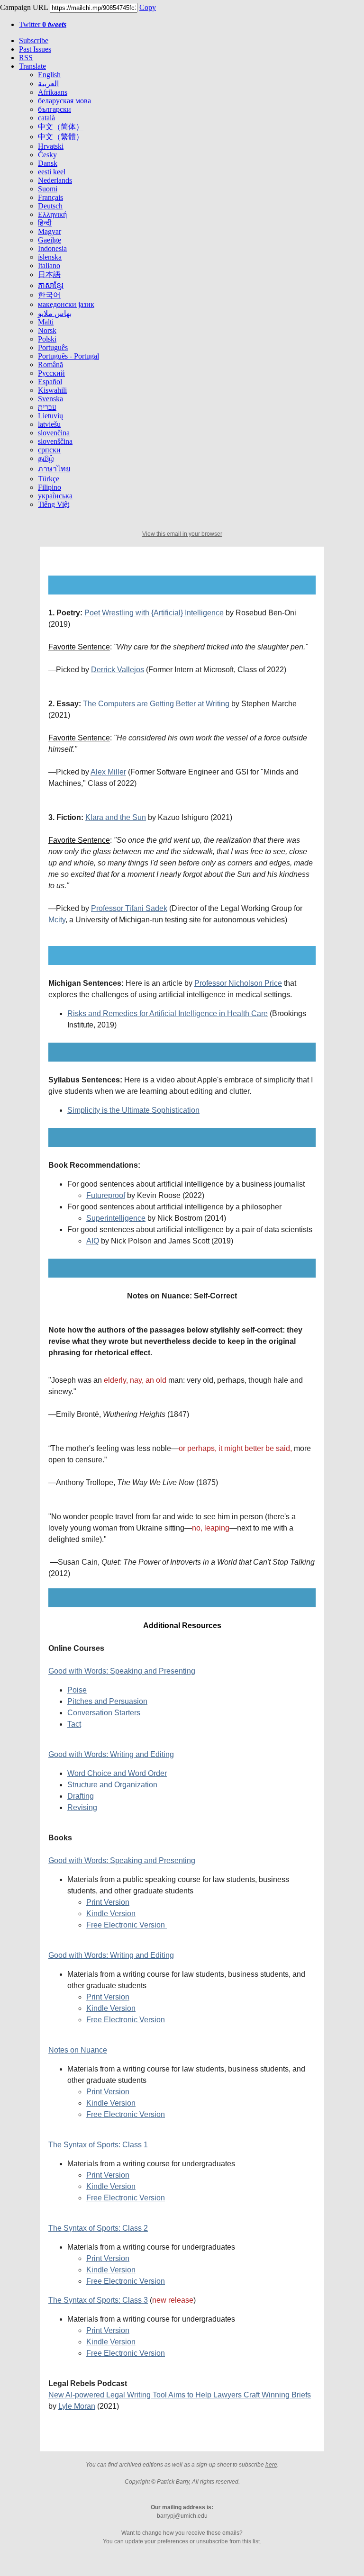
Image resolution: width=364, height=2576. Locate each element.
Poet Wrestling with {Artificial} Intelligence (154, 613)
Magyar (50, 231)
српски (49, 450)
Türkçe (49, 479)
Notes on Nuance (78, 2050)
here (271, 2465)
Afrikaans (53, 92)
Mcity (57, 920)
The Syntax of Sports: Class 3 (98, 2300)
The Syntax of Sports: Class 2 (98, 2228)
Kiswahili (52, 390)
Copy (148, 7)
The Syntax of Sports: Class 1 (98, 2145)
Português (53, 347)
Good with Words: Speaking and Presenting (122, 1671)
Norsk (47, 330)
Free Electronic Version (127, 1925)
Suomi (48, 189)
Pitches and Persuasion (107, 1701)
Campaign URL (24, 7)
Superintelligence (116, 1218)
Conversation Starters (104, 1713)
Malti (46, 322)
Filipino (50, 487)
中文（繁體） (61, 137)
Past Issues (35, 49)
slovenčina (54, 433)
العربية (48, 84)
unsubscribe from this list (228, 2541)
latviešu (49, 424)
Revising (82, 1807)
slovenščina (55, 441)
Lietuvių (50, 416)
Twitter (43, 24)
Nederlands (55, 180)
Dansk (48, 163)
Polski (47, 339)
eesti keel (52, 172)
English (49, 75)
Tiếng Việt (54, 504)
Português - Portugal (68, 356)
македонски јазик (66, 304)
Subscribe (34, 41)
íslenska (50, 257)
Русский (51, 373)
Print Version (108, 1902)
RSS (26, 58)
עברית (47, 407)
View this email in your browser (182, 534)
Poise (77, 1690)
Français (50, 197)
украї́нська (55, 496)
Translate (32, 66)
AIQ (93, 1241)
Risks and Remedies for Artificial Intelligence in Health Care (168, 1013)
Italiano (49, 266)
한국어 (49, 295)
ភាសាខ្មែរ (51, 285)
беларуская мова (64, 101)
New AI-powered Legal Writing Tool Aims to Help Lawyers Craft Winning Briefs (180, 2395)
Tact (74, 1724)
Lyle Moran (77, 2406)
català (46, 118)
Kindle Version (111, 1914)
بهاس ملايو (55, 313)
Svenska (50, 399)
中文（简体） (61, 127)
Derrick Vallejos (118, 670)
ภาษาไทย (54, 469)
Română (50, 365)
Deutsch (50, 206)
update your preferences (157, 2541)
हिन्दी (45, 223)
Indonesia (52, 248)
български (55, 109)
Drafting (81, 1796)
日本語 (49, 275)
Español (50, 382)
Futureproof (106, 1195)
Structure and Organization (112, 1785)
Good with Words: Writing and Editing (111, 1754)
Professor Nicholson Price (238, 983)
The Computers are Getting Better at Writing (156, 704)
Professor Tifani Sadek (129, 908)
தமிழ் (46, 458)
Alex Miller (108, 772)
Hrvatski (51, 146)
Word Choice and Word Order (117, 1773)
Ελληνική (52, 214)
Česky (47, 155)
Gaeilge (50, 240)
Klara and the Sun (116, 817)
